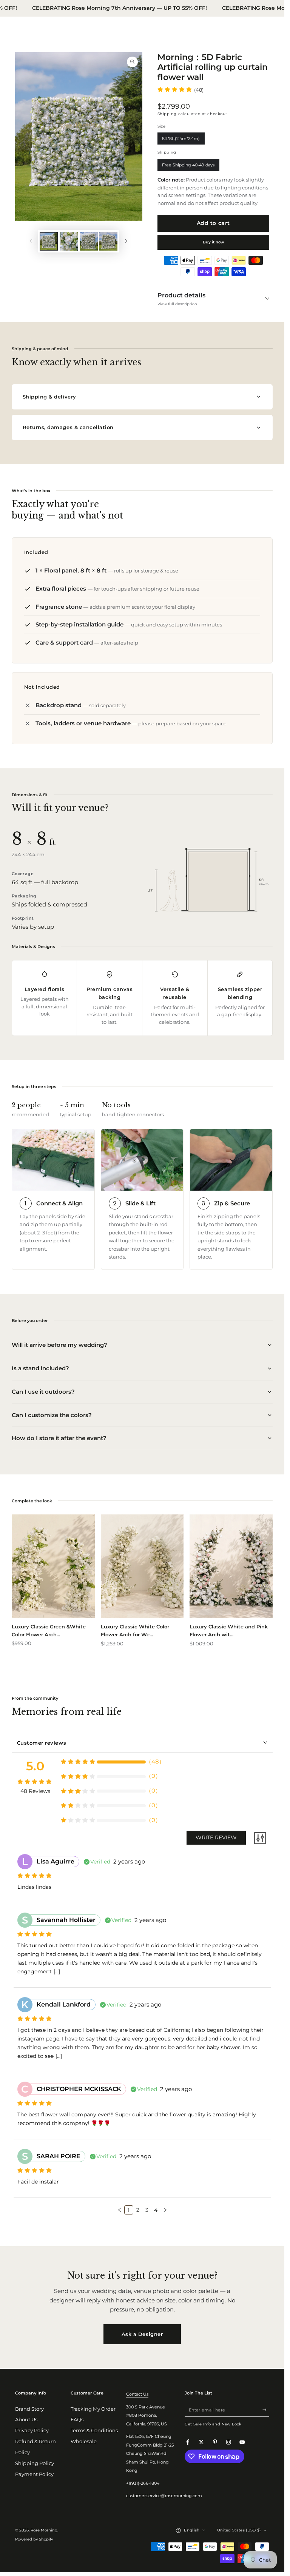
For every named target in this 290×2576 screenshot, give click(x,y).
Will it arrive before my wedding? (59, 1345)
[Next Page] (165, 2210)
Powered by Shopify (34, 2539)
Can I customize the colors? (52, 1415)
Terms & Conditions (94, 2431)
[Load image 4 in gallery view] (108, 241)
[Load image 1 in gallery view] (49, 241)
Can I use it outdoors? (43, 1392)
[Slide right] (126, 241)
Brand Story (29, 2409)
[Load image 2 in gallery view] (69, 241)
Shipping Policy (35, 2463)
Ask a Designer (142, 2334)
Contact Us (137, 2394)
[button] (120, 2210)
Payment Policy (34, 2474)
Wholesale (84, 2441)
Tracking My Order (93, 2409)
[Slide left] (31, 241)
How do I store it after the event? (59, 1438)
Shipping (167, 114)
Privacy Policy (32, 2431)
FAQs (77, 2420)
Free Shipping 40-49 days (188, 167)
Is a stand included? (40, 1368)
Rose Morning (44, 2530)
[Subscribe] (266, 2410)
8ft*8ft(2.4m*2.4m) (181, 140)
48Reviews (35, 1791)
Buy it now (213, 242)
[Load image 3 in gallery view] (89, 241)
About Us (26, 2420)
